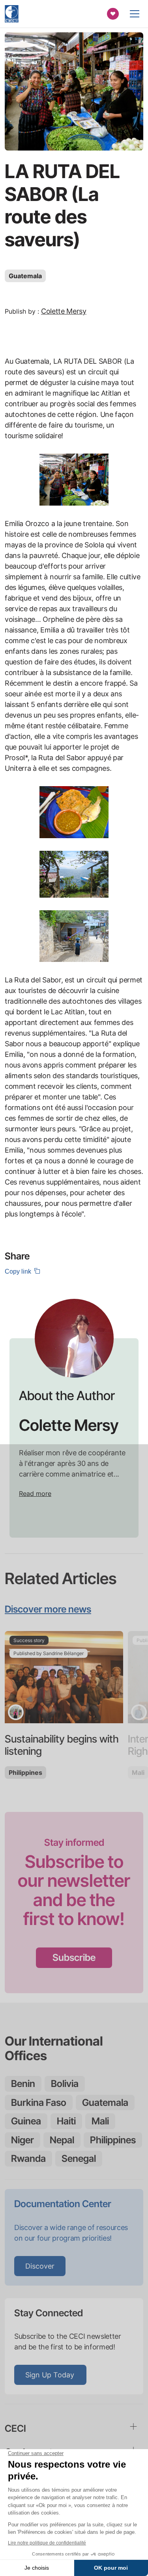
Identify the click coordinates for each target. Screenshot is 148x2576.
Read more (35, 1494)
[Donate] (113, 14)
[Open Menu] (135, 14)
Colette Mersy (64, 311)
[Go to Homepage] (12, 14)
